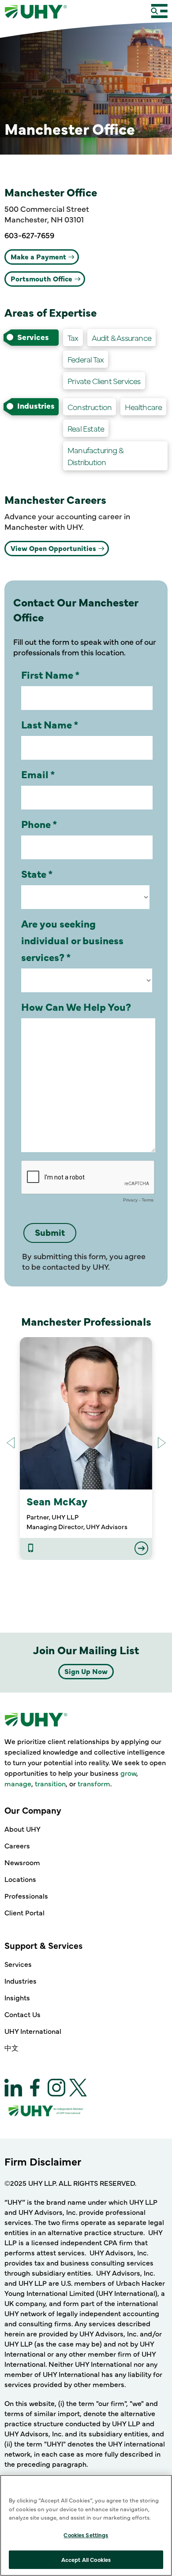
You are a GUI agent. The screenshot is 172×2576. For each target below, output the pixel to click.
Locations (20, 1879)
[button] (162, 1443)
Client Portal (24, 1912)
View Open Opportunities (53, 548)
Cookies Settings (86, 2535)
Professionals (26, 1896)
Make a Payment (38, 256)
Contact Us (22, 2014)
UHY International (33, 2031)
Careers (17, 1845)
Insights (17, 1997)
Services (18, 1964)
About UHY (22, 1829)
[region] (86, 2525)
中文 (11, 2047)
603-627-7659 (29, 235)
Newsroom (22, 1862)
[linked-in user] (31, 1549)
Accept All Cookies (86, 2559)
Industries (21, 1981)
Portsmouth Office (41, 278)
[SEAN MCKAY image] (86, 1413)
